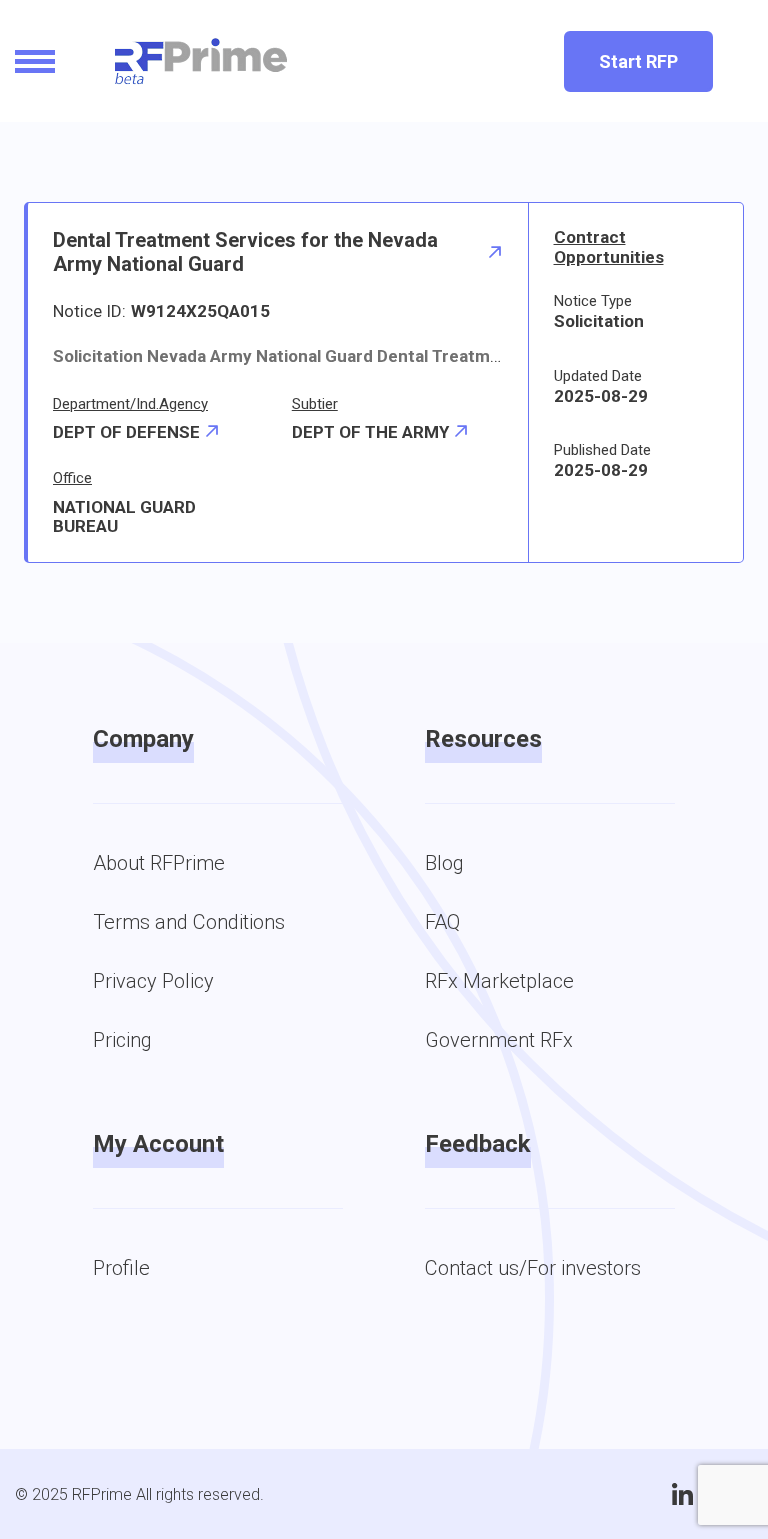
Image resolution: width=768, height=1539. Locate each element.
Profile (121, 1268)
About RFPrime (159, 863)
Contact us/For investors (533, 1268)
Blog (444, 863)
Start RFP (638, 61)
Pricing (122, 1040)
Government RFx (499, 1040)
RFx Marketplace (499, 981)
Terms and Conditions (189, 922)
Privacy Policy (153, 981)
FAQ (442, 922)
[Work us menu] (35, 61)
